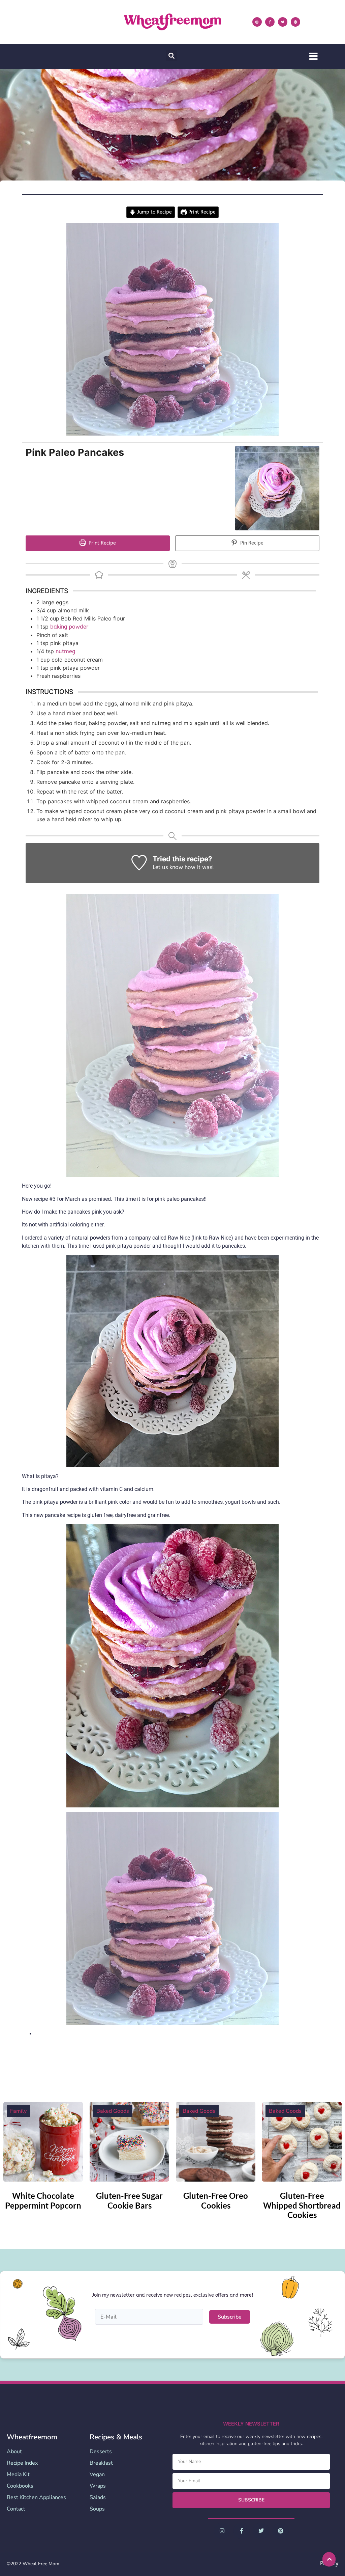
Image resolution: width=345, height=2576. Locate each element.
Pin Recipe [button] (251, 543)
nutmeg (65, 651)
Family (18, 2111)
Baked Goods (113, 2111)
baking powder (69, 627)
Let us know (168, 867)
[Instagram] (257, 22)
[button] (171, 56)
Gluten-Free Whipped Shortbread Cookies (302, 2205)
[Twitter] (283, 22)
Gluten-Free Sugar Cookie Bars (129, 2200)
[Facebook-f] (270, 22)
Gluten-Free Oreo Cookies (216, 2200)
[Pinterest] (295, 22)
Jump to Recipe (154, 212)
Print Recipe (201, 212)
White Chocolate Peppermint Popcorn (43, 2200)
